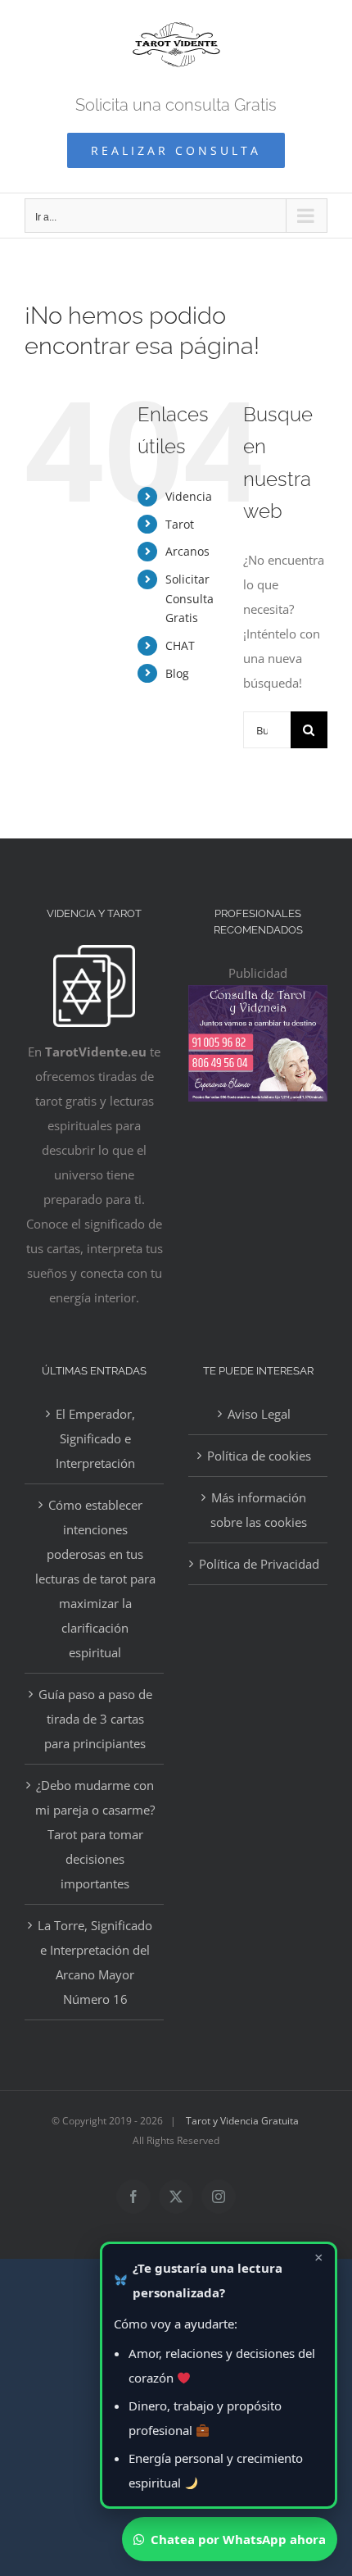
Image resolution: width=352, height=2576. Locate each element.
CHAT (180, 645)
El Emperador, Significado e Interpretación (95, 1438)
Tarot (180, 524)
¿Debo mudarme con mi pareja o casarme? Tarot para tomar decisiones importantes (95, 1834)
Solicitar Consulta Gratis (190, 599)
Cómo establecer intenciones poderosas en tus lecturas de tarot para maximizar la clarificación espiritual (95, 1579)
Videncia (189, 496)
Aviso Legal (259, 1414)
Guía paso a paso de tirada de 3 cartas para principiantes (95, 1719)
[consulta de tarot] (258, 997)
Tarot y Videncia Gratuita (242, 2121)
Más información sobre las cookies (259, 1510)
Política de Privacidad (259, 1564)
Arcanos (187, 551)
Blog (177, 673)
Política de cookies (259, 1456)
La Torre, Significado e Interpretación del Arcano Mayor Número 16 (95, 1962)
